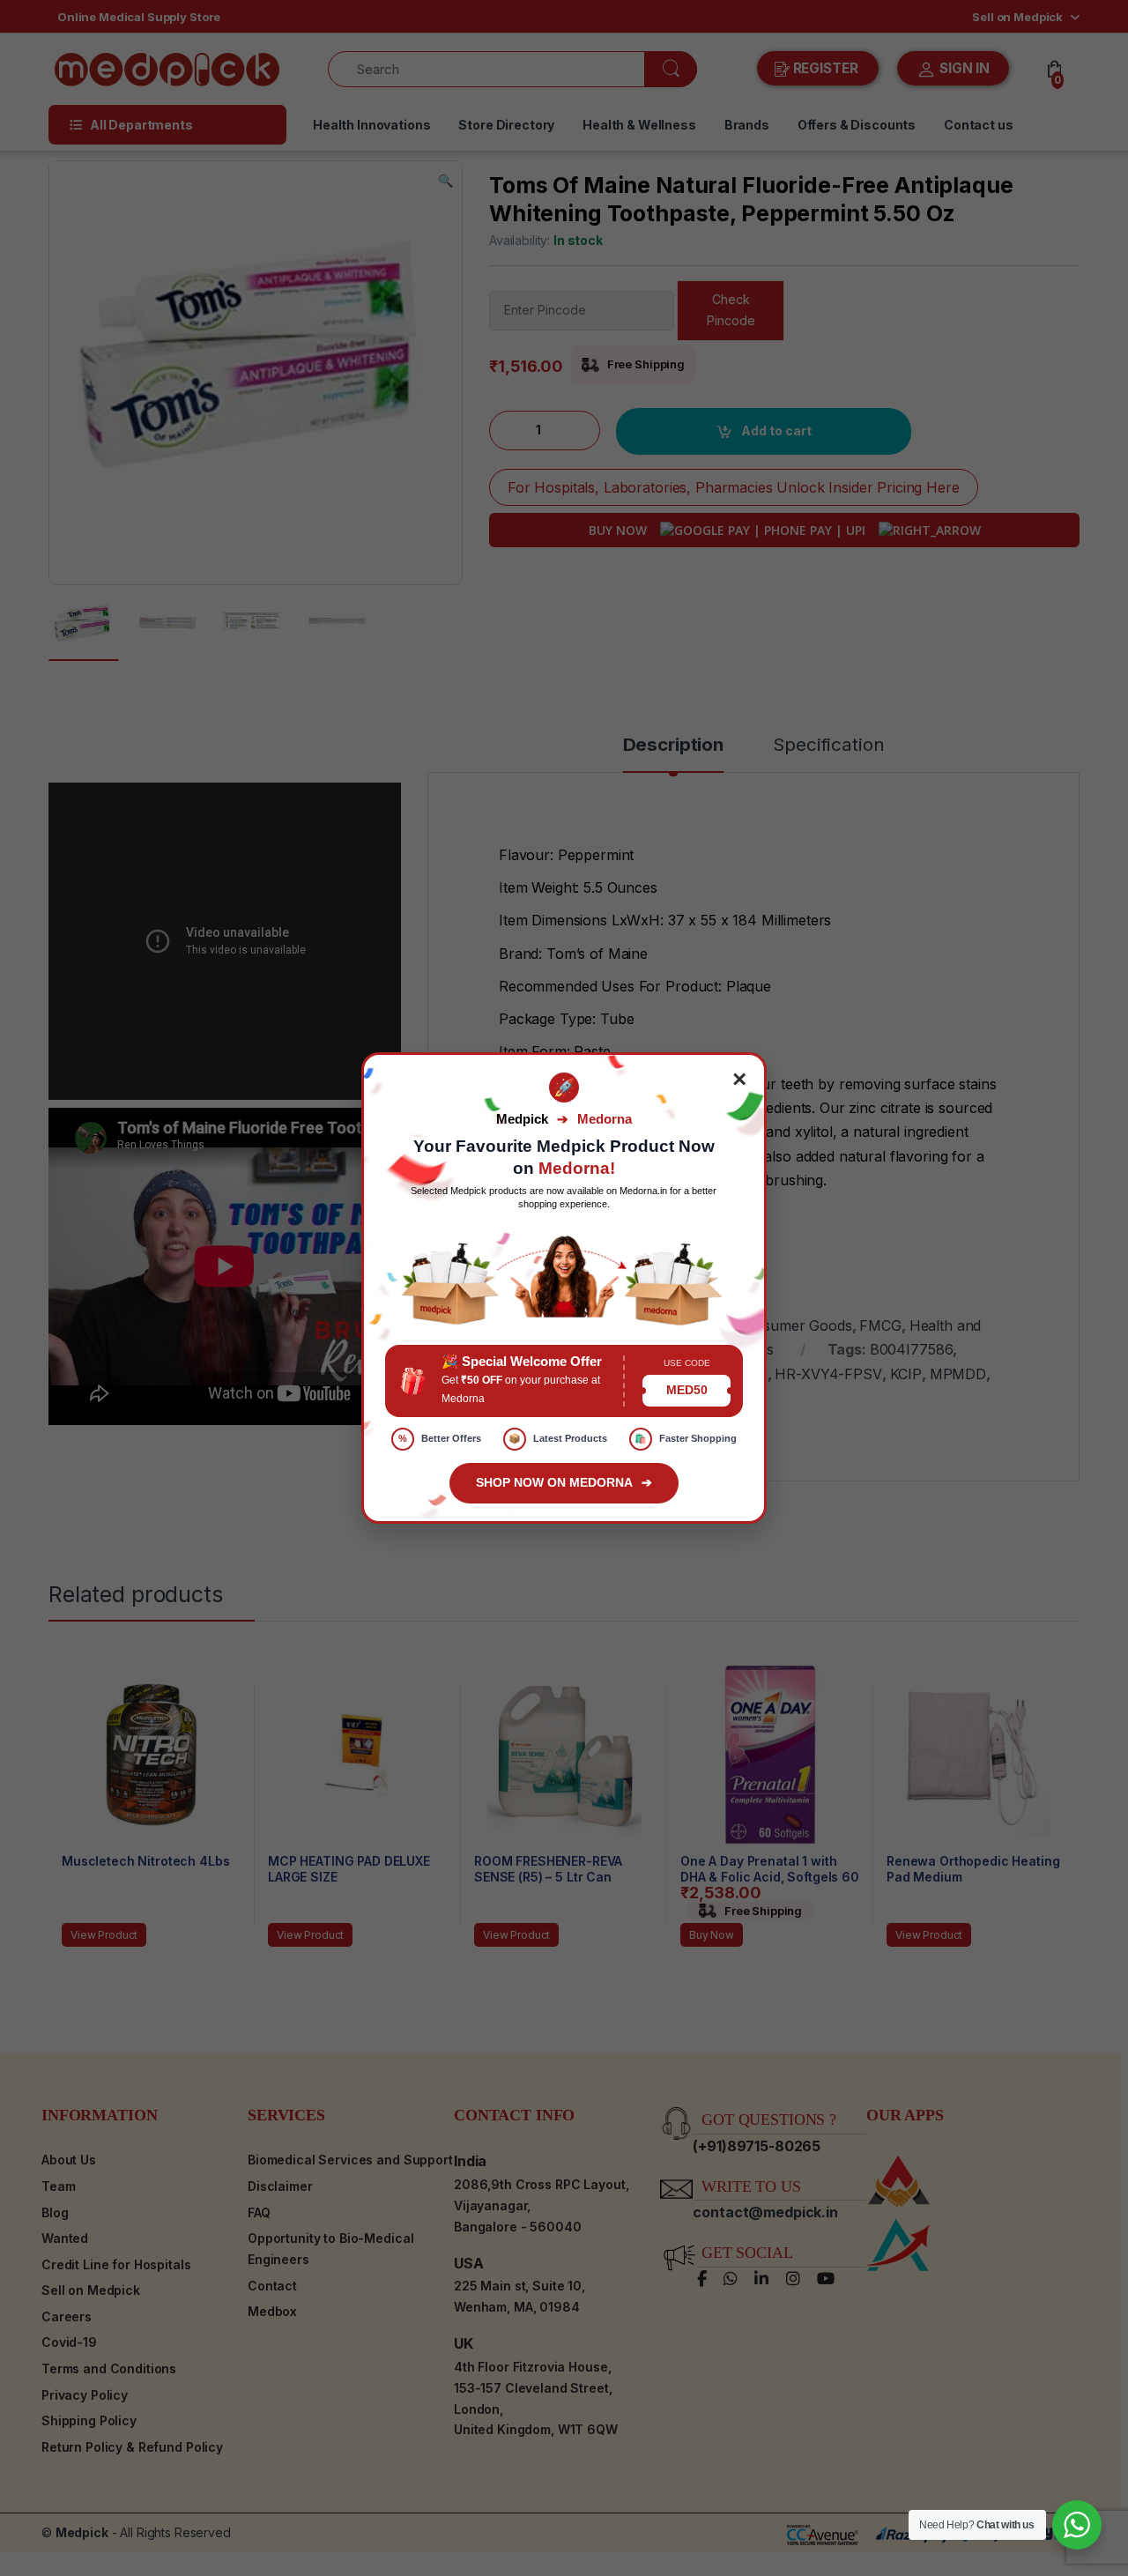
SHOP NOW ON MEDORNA (564, 1482)
